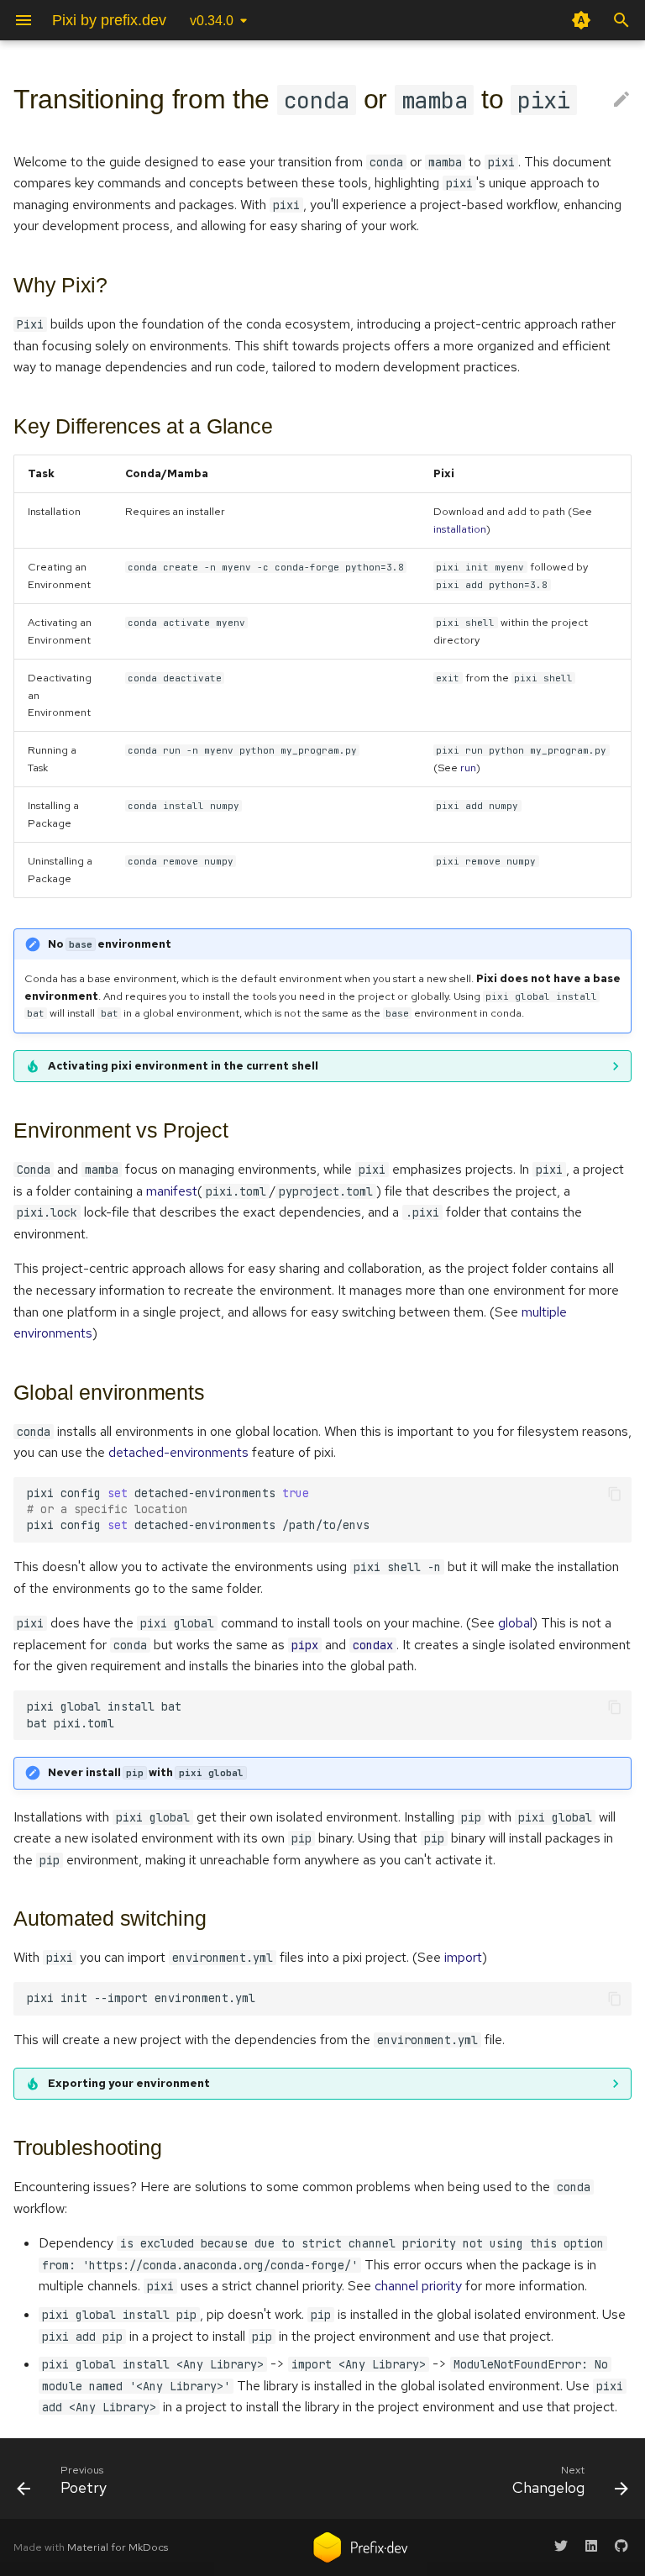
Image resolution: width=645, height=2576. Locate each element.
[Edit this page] (621, 100)
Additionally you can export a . (312, 2088)
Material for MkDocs (118, 2547)
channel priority (418, 2286)
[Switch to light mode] (581, 20)
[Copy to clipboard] (615, 1494)
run (468, 768)
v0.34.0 (212, 21)
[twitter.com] (561, 2546)
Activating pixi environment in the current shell (183, 1066)
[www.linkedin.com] (591, 2546)
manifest (172, 1191)
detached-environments (178, 1452)
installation (460, 529)
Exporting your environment (129, 2083)
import (463, 1957)
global (515, 1623)
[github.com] (621, 2546)
